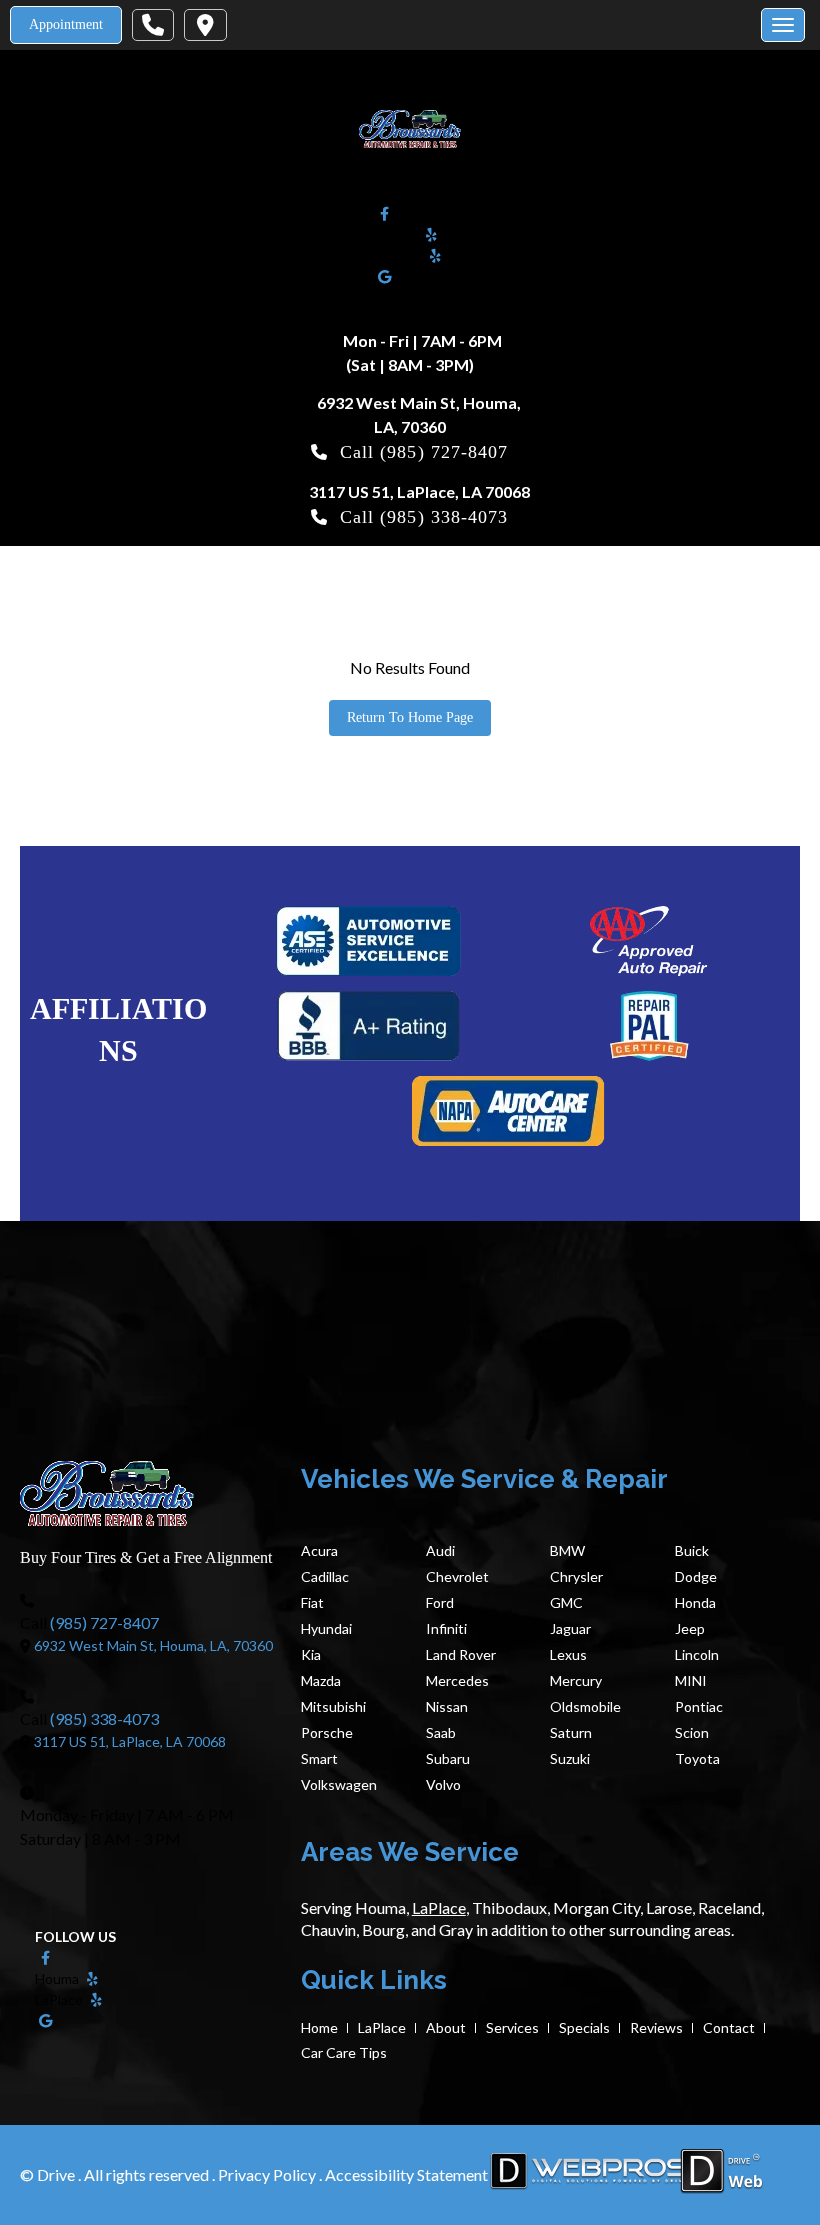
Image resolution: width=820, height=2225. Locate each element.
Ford (440, 1602)
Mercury (576, 1680)
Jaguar (570, 1628)
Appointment (66, 24)
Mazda (321, 1680)
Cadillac (325, 1576)
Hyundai (326, 1628)
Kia (311, 1654)
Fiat (312, 1602)
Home (319, 2027)
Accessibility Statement (406, 2174)
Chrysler (576, 1576)
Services (512, 2027)
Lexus (568, 1654)
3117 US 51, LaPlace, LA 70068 (419, 491)
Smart (319, 1758)
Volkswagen (339, 1784)
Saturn (571, 1732)
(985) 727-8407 (444, 452)
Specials (584, 2027)
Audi (440, 1550)
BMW (567, 1550)
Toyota (697, 1758)
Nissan (447, 1706)
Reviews (656, 2027)
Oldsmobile (585, 1706)
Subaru (448, 1758)
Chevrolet (457, 1576)
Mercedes (457, 1680)
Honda (695, 1602)
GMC (566, 1602)
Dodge (696, 1576)
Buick (692, 1550)
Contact (729, 2027)
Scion (692, 1732)
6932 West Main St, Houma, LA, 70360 (153, 1645)
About (446, 2027)
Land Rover (461, 1654)
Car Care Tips (344, 2052)
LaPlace (382, 2027)
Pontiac (699, 1706)
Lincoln (697, 1654)
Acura (319, 1550)
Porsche (327, 1732)
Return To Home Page (410, 717)
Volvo (443, 1784)
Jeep (690, 1628)
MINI (691, 1680)
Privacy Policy (268, 2174)
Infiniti (446, 1628)
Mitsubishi (333, 1706)
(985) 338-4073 (444, 517)
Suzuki (570, 1758)
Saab (441, 1732)
